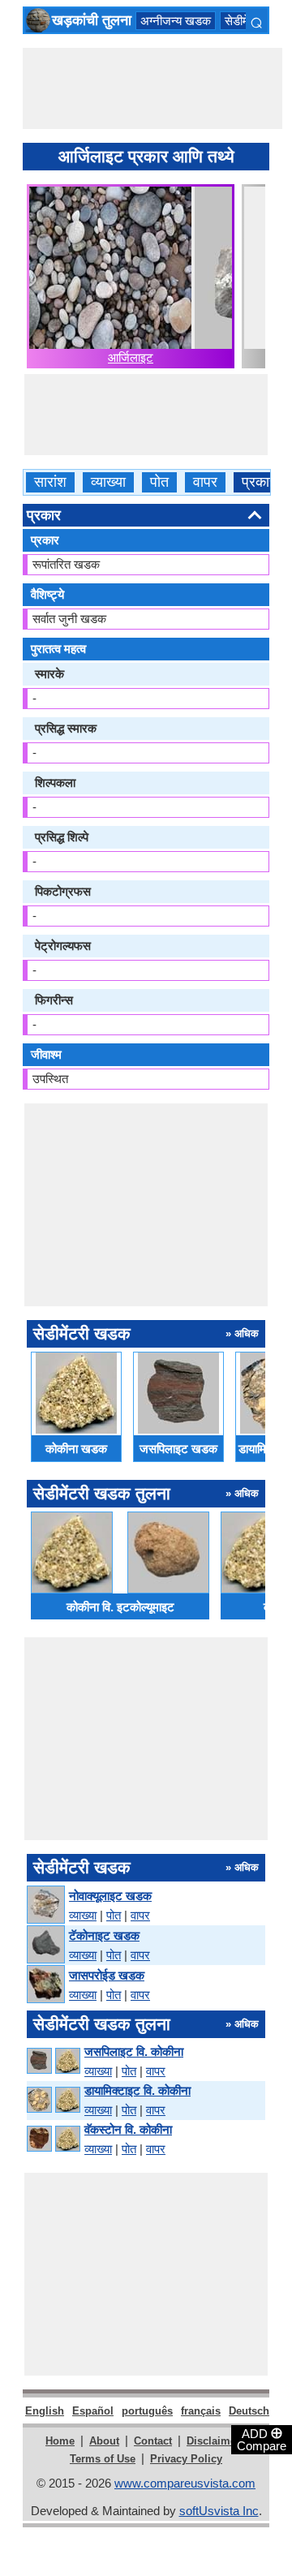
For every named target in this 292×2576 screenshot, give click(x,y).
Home (60, 2441)
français (201, 2411)
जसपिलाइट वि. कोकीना (134, 2051)
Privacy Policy (186, 2459)
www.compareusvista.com (185, 2483)
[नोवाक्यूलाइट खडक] (45, 1905)
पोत (159, 482)
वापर (205, 482)
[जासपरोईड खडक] (45, 1985)
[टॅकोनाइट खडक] (45, 1945)
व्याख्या (108, 482)
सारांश (50, 482)
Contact (153, 2441)
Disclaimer (213, 2441)
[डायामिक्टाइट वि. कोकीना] (53, 2100)
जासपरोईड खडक (107, 1975)
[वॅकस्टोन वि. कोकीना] (53, 2139)
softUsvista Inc (219, 2511)
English (45, 2411)
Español (93, 2411)
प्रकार (259, 482)
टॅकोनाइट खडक (104, 1935)
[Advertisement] (152, 88)
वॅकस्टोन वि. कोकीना (128, 2129)
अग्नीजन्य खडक (176, 21)
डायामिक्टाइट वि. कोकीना (137, 2090)
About (104, 2441)
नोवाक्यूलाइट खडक (110, 1896)
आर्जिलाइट (131, 357)
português (147, 2411)
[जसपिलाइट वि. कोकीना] (53, 2061)
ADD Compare (262, 2439)
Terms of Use (103, 2459)
